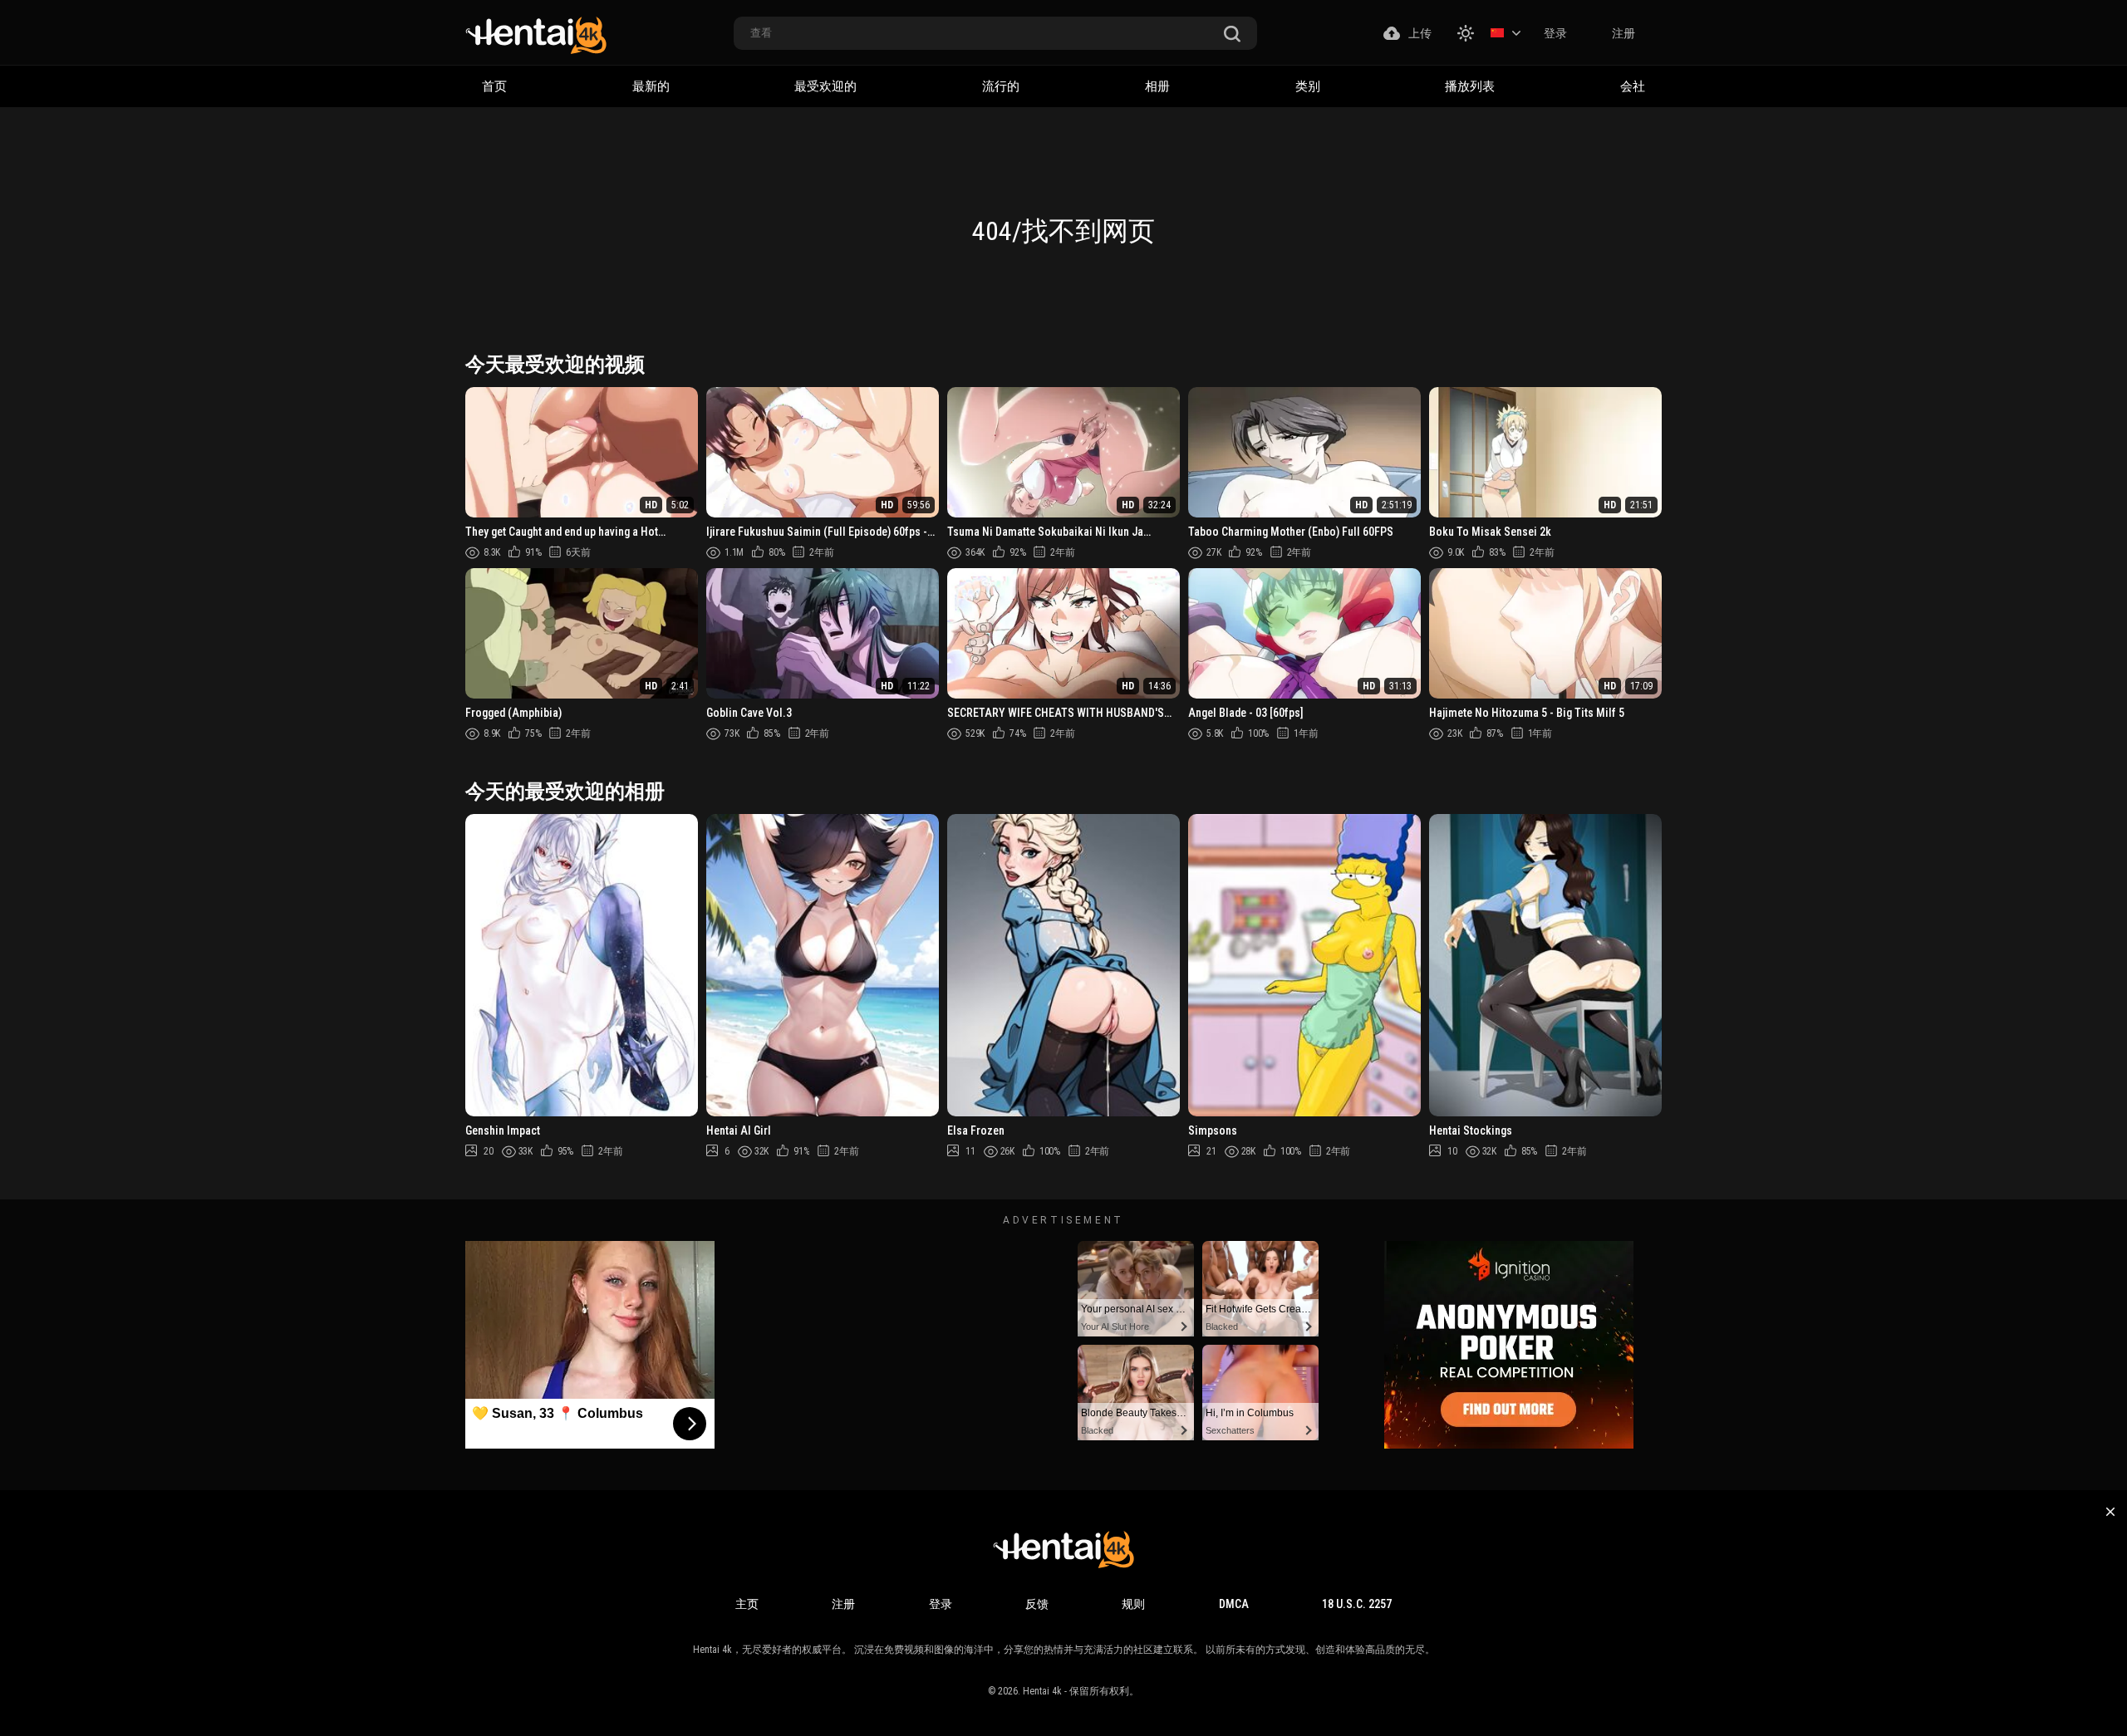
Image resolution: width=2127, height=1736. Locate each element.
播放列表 (1470, 86)
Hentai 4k (1042, 1691)
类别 (1308, 86)
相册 (1157, 86)
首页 (494, 86)
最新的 (651, 86)
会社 (1633, 86)
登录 (1555, 33)
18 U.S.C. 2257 (1357, 1604)
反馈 (1037, 1604)
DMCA (1234, 1604)
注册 (1623, 33)
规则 (1133, 1604)
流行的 (1001, 86)
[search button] (1232, 34)
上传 (1420, 33)
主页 (747, 1604)
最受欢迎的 (825, 86)
